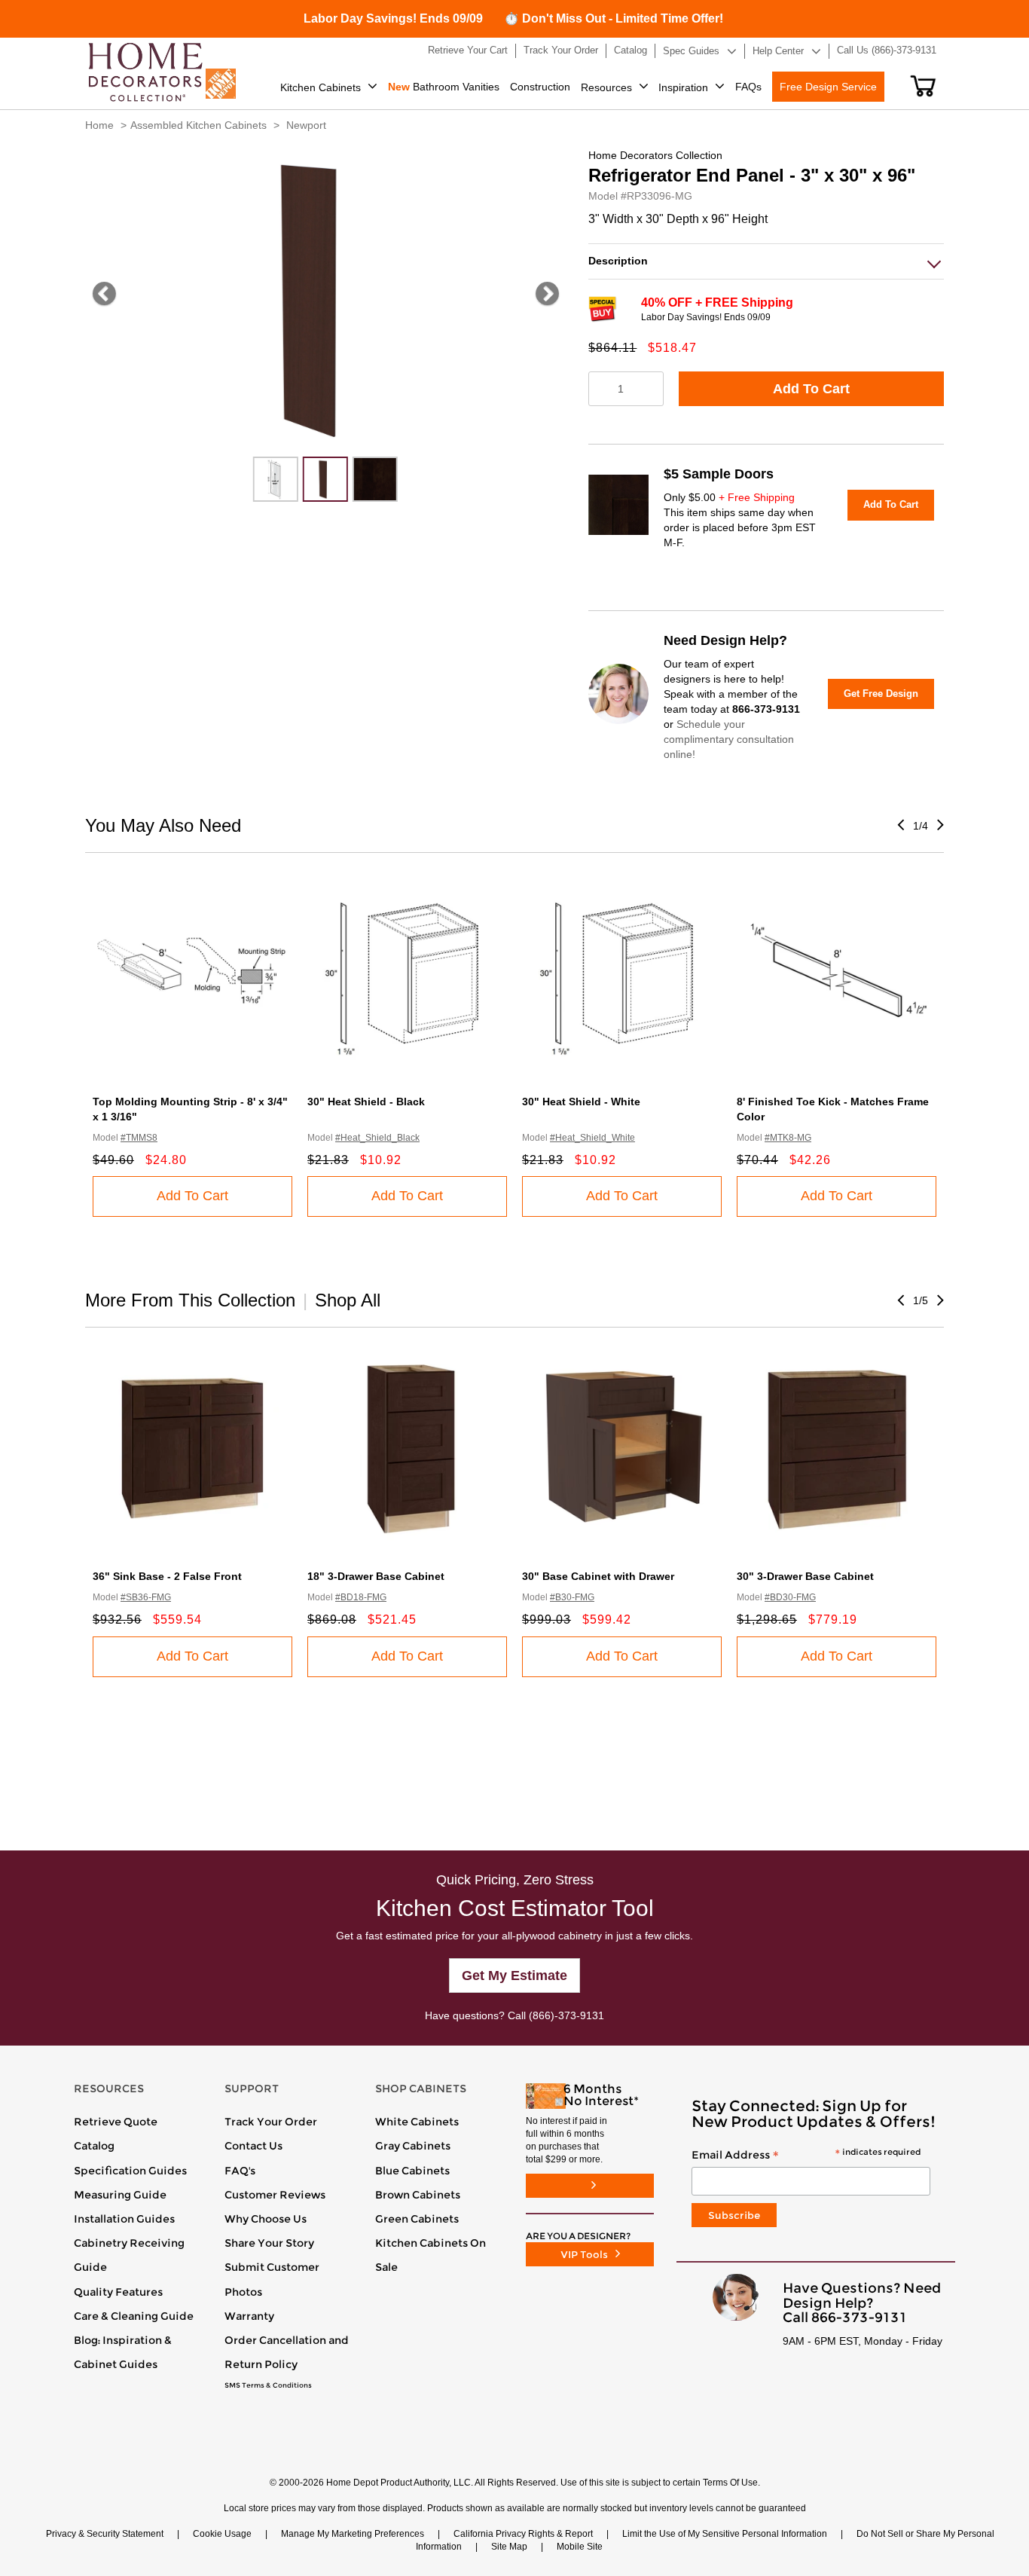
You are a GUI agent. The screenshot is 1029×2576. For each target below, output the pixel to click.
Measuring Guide (120, 2195)
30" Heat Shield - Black (366, 1102)
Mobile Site (580, 2547)
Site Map (509, 2547)
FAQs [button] (748, 87)
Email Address (806, 2156)
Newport (306, 125)
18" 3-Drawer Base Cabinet (376, 1576)
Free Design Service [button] (828, 87)
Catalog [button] (631, 50)
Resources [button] (606, 87)
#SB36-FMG (146, 1597)
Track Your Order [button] (561, 50)
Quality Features (118, 2292)
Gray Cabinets (413, 2146)
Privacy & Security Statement (105, 2534)
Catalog (94, 2146)
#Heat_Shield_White (592, 1138)
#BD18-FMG (361, 1597)
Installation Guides (124, 2219)
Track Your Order (271, 2122)
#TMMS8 (139, 1138)
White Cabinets (417, 2122)
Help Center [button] (778, 51)
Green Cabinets (417, 2219)
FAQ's (240, 2171)
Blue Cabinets (412, 2171)
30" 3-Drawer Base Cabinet (805, 1576)
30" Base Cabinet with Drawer (598, 1576)
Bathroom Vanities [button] (444, 87)
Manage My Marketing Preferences (353, 2534)
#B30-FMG (572, 1597)
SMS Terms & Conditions (268, 2385)
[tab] (766, 261)
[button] (923, 86)
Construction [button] (540, 87)
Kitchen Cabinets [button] (321, 87)
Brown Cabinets (418, 2195)
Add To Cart (811, 389)
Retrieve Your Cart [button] (468, 50)
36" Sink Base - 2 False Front (167, 1576)
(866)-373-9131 (566, 2015)
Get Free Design (881, 694)
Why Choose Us (266, 2219)
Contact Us (253, 2146)
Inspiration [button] (683, 87)
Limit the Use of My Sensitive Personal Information (725, 2534)
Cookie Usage (222, 2534)
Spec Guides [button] (691, 51)
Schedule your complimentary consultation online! (729, 739)
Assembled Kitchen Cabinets (198, 125)
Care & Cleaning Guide (134, 2316)
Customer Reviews (275, 2195)
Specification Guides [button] (130, 2171)
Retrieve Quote (116, 2122)
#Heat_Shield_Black (377, 1138)
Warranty (249, 2316)
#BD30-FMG (790, 1597)
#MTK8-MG (788, 1138)
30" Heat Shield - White (581, 1102)
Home (99, 125)
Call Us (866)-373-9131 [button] (887, 50)
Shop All (348, 1300)
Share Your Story (269, 2243)
